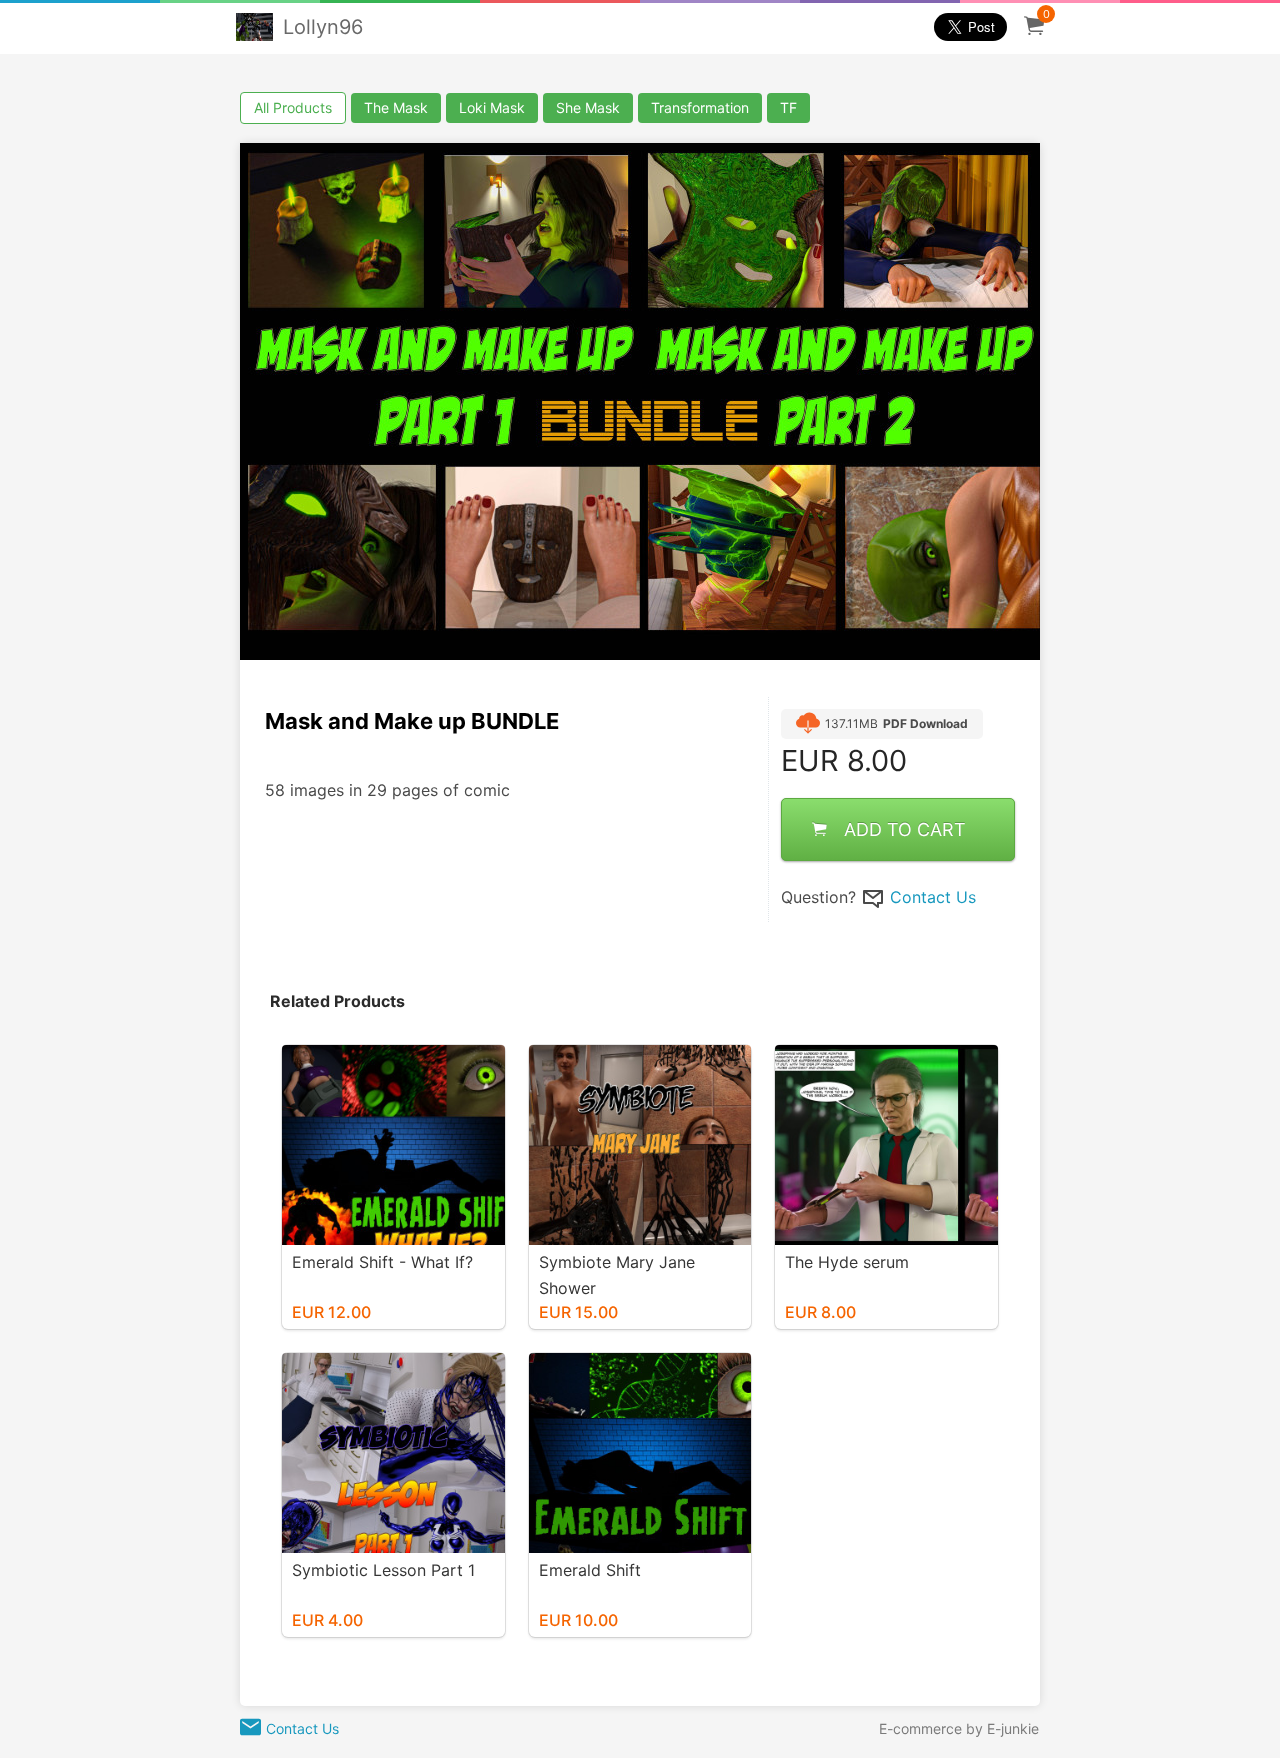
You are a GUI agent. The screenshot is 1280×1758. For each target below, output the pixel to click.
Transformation (700, 107)
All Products (293, 107)
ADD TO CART (905, 829)
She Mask (588, 107)
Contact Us (933, 897)
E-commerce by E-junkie (959, 1728)
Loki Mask (492, 107)
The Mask (396, 107)
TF (788, 107)
